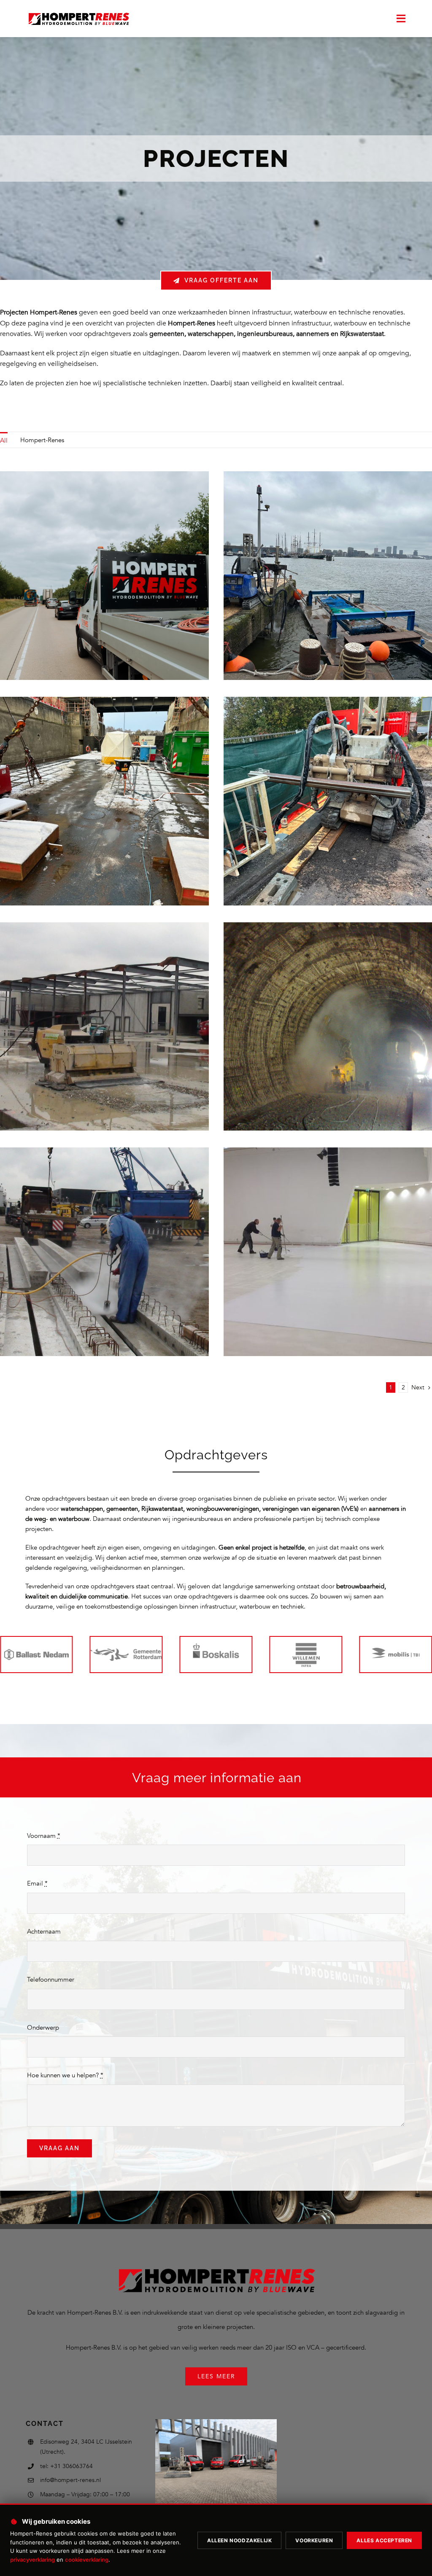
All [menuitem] (4, 441)
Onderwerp (43, 2028)
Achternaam (44, 1931)
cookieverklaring (87, 2560)
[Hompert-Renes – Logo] (78, 13)
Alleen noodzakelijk (239, 2540)
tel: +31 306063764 (66, 2466)
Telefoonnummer (51, 1980)
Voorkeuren (314, 2540)
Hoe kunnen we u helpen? (65, 2075)
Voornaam (44, 1836)
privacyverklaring (32, 2560)
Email (37, 1883)
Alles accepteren (384, 2540)
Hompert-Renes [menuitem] (42, 440)
